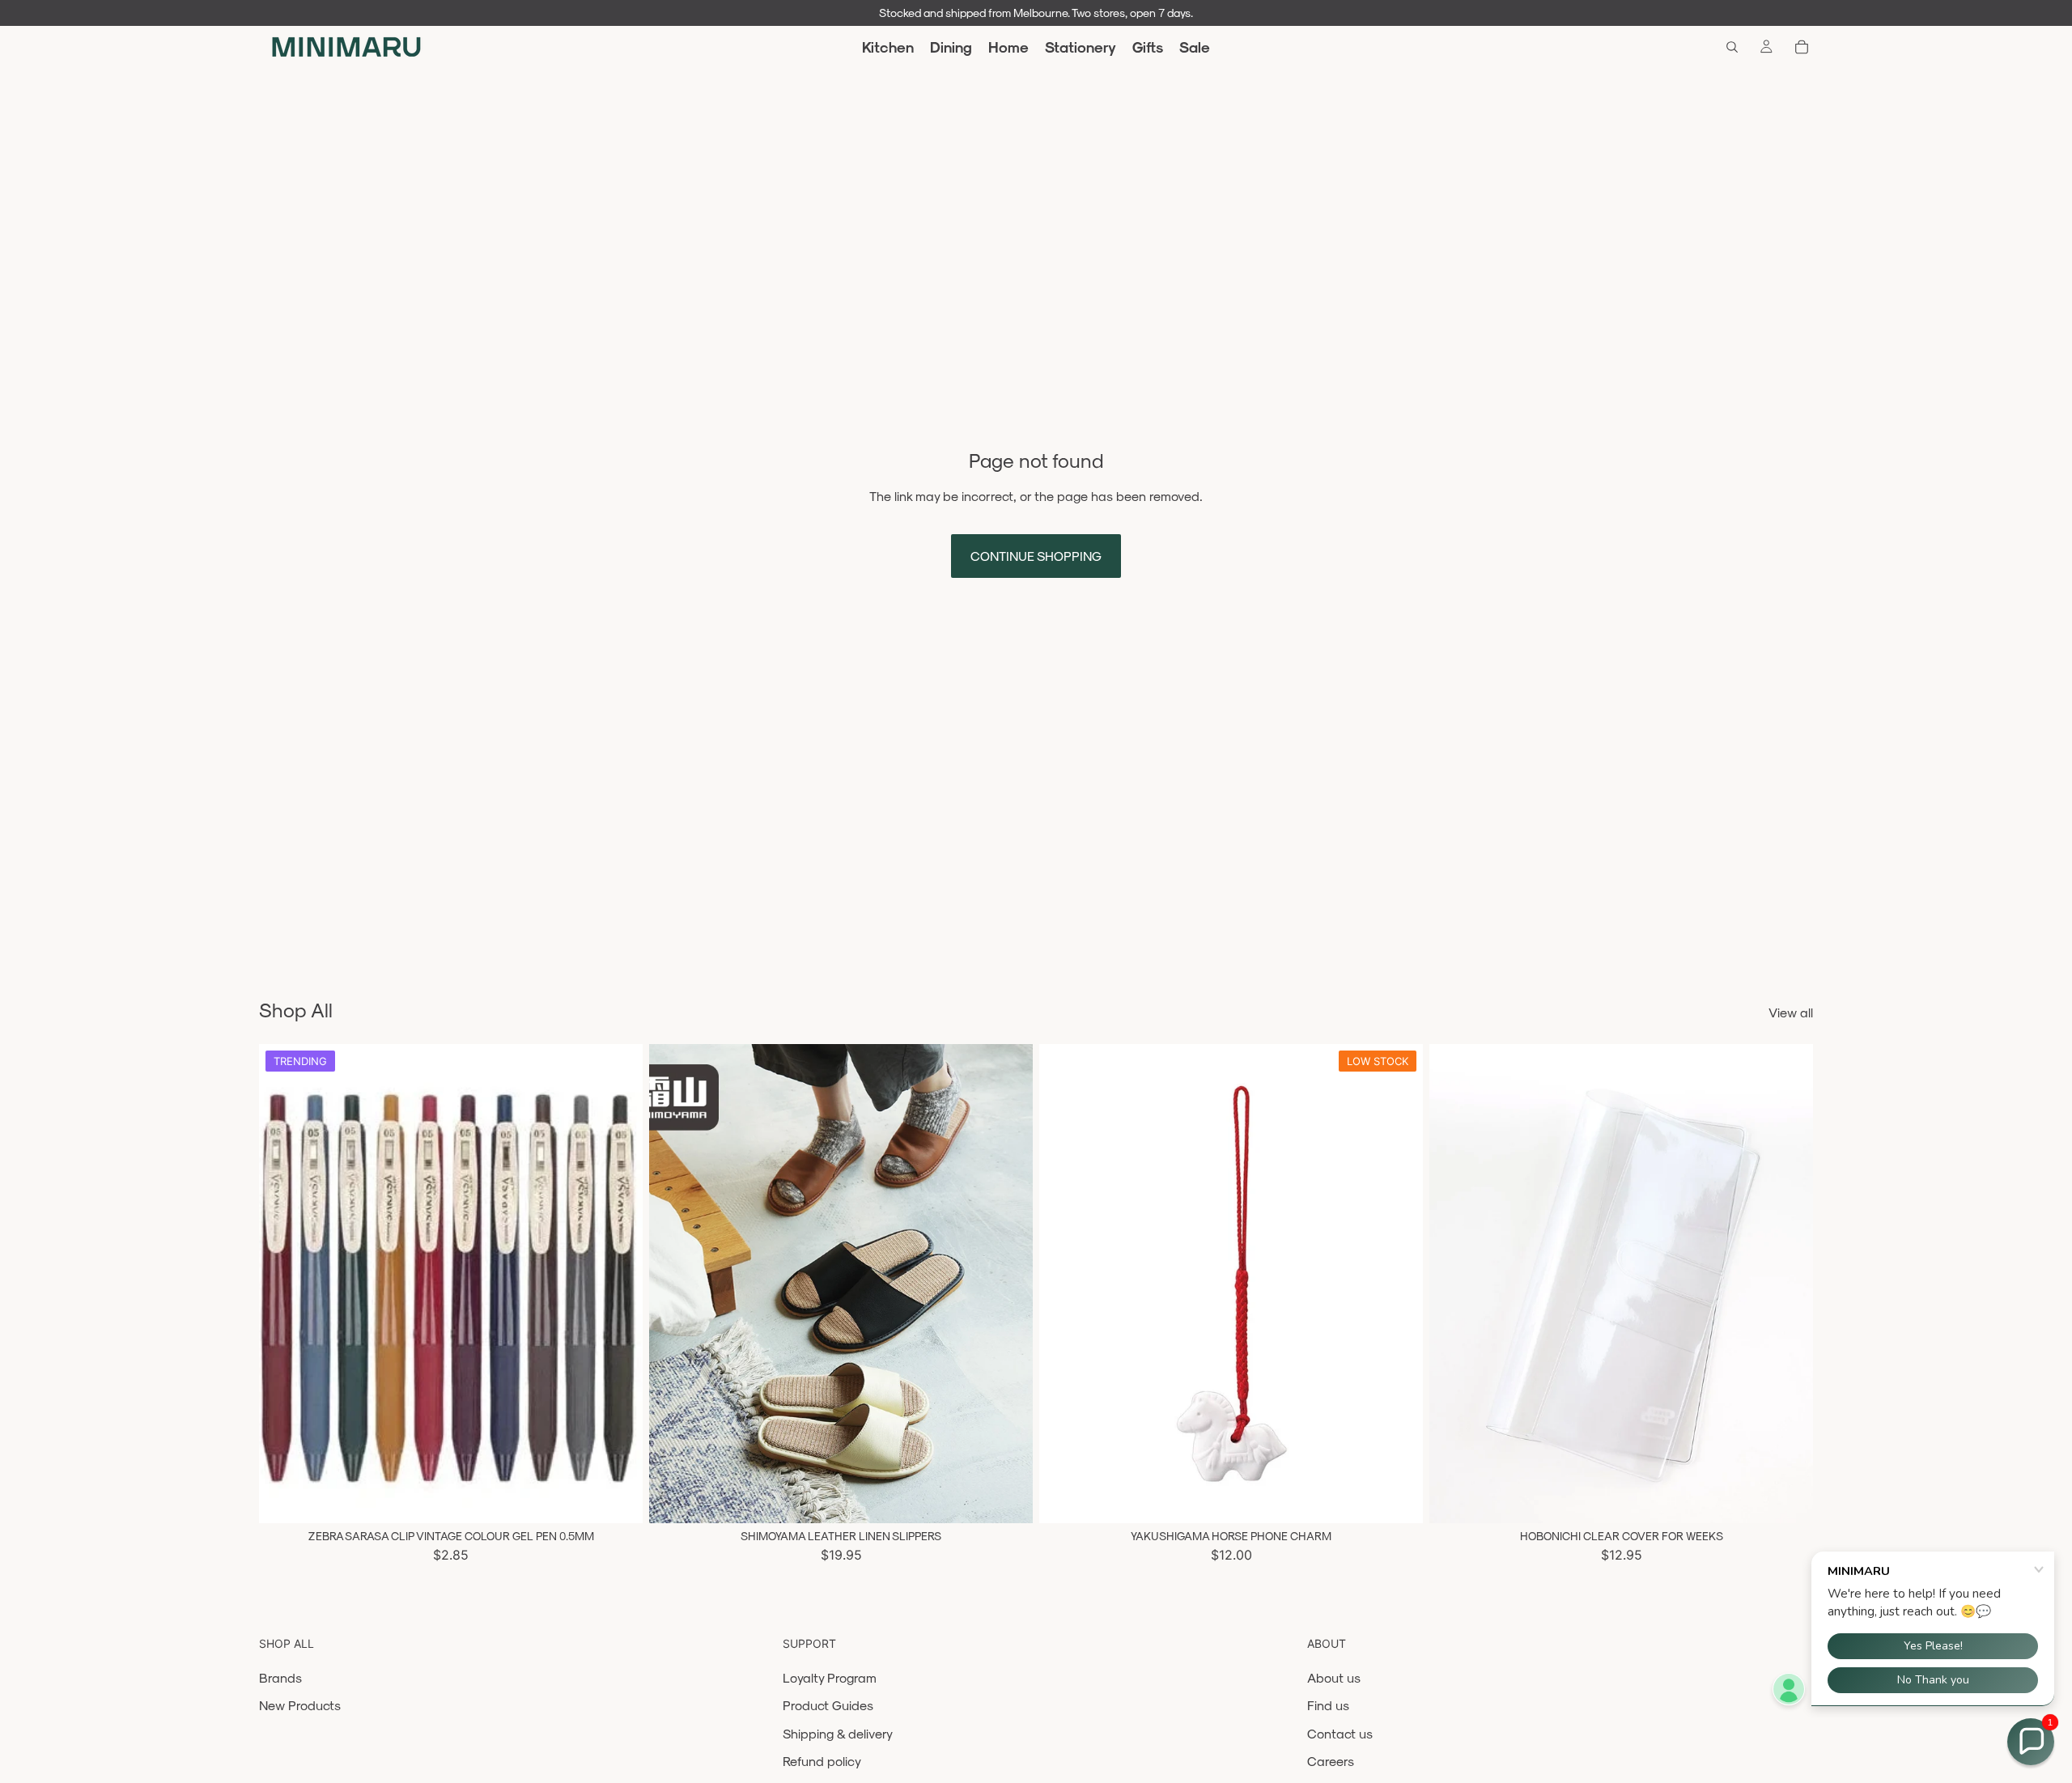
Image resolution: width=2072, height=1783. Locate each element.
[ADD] (1398, 1499)
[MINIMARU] (346, 47)
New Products (300, 1705)
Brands (280, 1677)
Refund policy (822, 1761)
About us (1334, 1677)
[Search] (1732, 47)
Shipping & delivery (838, 1733)
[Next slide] (618, 1284)
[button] (2031, 1742)
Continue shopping (1036, 556)
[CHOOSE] (618, 1499)
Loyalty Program (830, 1677)
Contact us (1340, 1733)
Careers (1331, 1761)
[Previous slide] (283, 1284)
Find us (1328, 1705)
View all (1791, 1012)
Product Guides (828, 1705)
